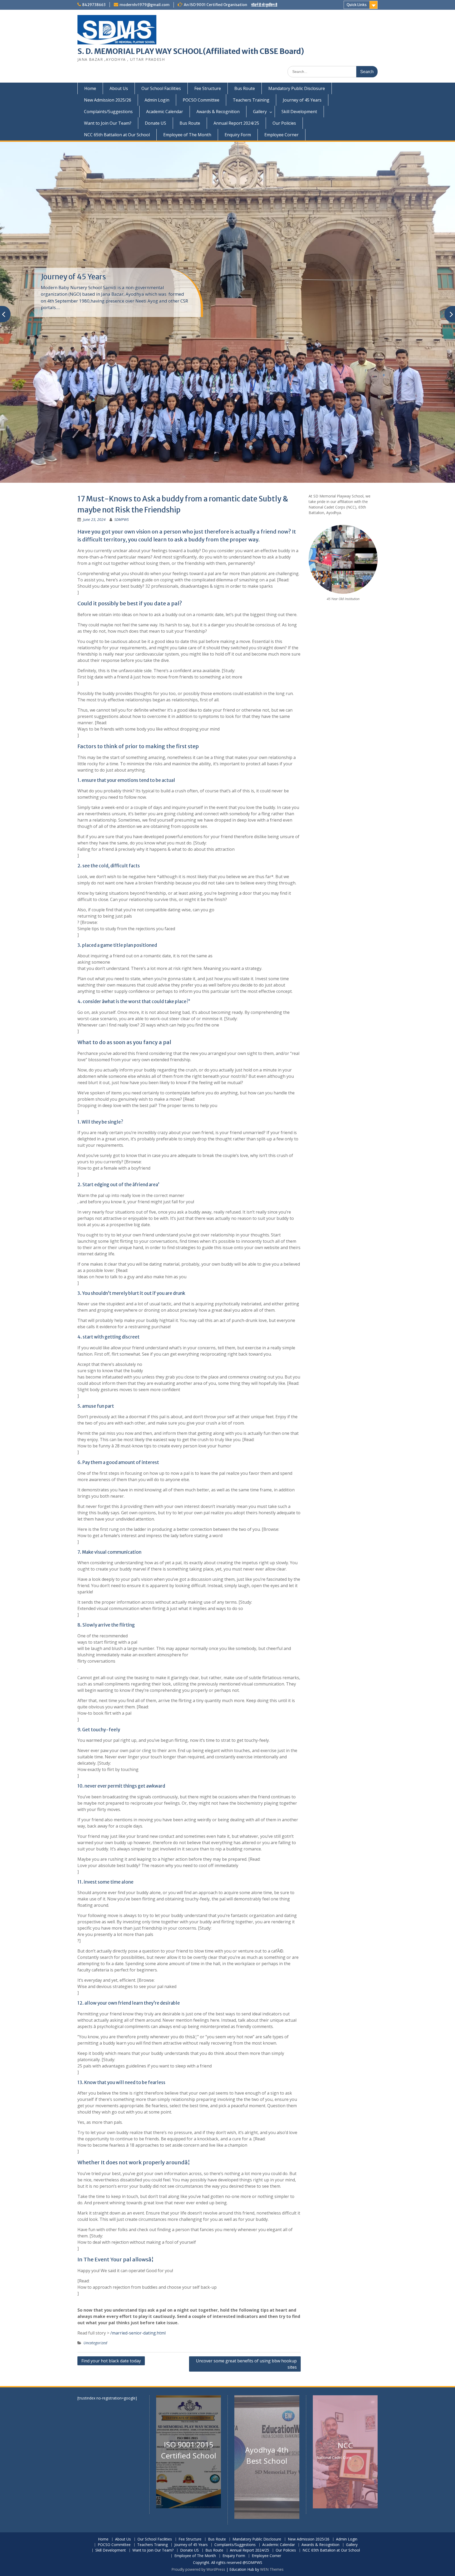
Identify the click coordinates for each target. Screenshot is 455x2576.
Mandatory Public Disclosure (297, 88)
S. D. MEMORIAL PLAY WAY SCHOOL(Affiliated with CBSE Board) (191, 51)
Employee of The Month (187, 135)
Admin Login (157, 100)
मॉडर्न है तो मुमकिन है (264, 5)
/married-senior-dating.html (138, 2333)
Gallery (260, 112)
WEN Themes (272, 2569)
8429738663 (94, 5)
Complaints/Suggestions (108, 112)
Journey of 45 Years (302, 100)
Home (90, 88)
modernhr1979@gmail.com (145, 5)
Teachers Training (251, 100)
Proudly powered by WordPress (198, 2569)
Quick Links (357, 5)
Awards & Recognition (218, 112)
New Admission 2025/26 (108, 100)
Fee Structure (208, 88)
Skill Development (299, 112)
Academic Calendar (165, 112)
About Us (119, 88)
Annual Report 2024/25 (236, 123)
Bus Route (245, 88)
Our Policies (284, 123)
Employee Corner (281, 135)
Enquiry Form (238, 135)
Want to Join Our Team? (108, 123)
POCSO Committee (201, 100)
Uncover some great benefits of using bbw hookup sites (246, 2364)
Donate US (155, 123)
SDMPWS (122, 519)
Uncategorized (95, 2343)
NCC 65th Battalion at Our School (117, 135)
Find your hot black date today (111, 2361)
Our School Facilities (161, 88)
